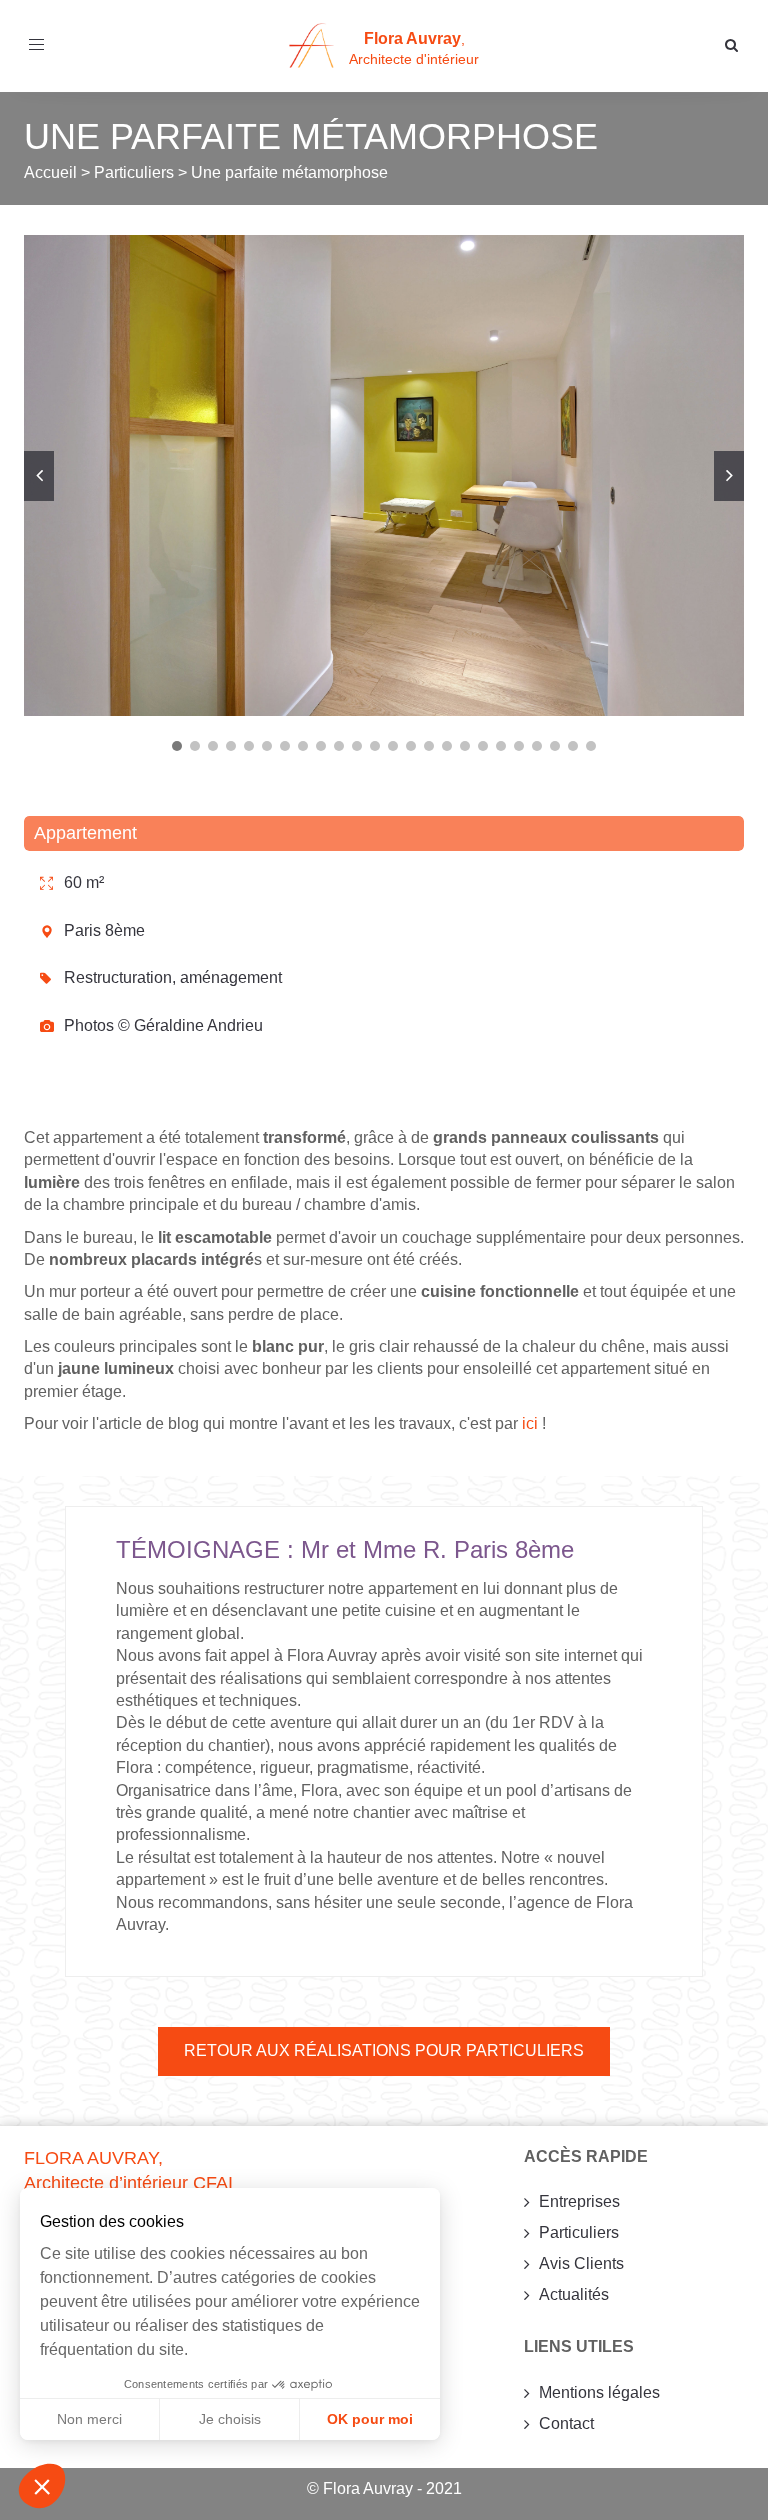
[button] (42, 2486)
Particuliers (579, 2232)
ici (530, 1423)
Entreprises (579, 2201)
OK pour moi (370, 2419)
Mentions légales (599, 2392)
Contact (566, 2423)
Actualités (574, 2294)
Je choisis (230, 2419)
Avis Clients (581, 2263)
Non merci (89, 2419)
